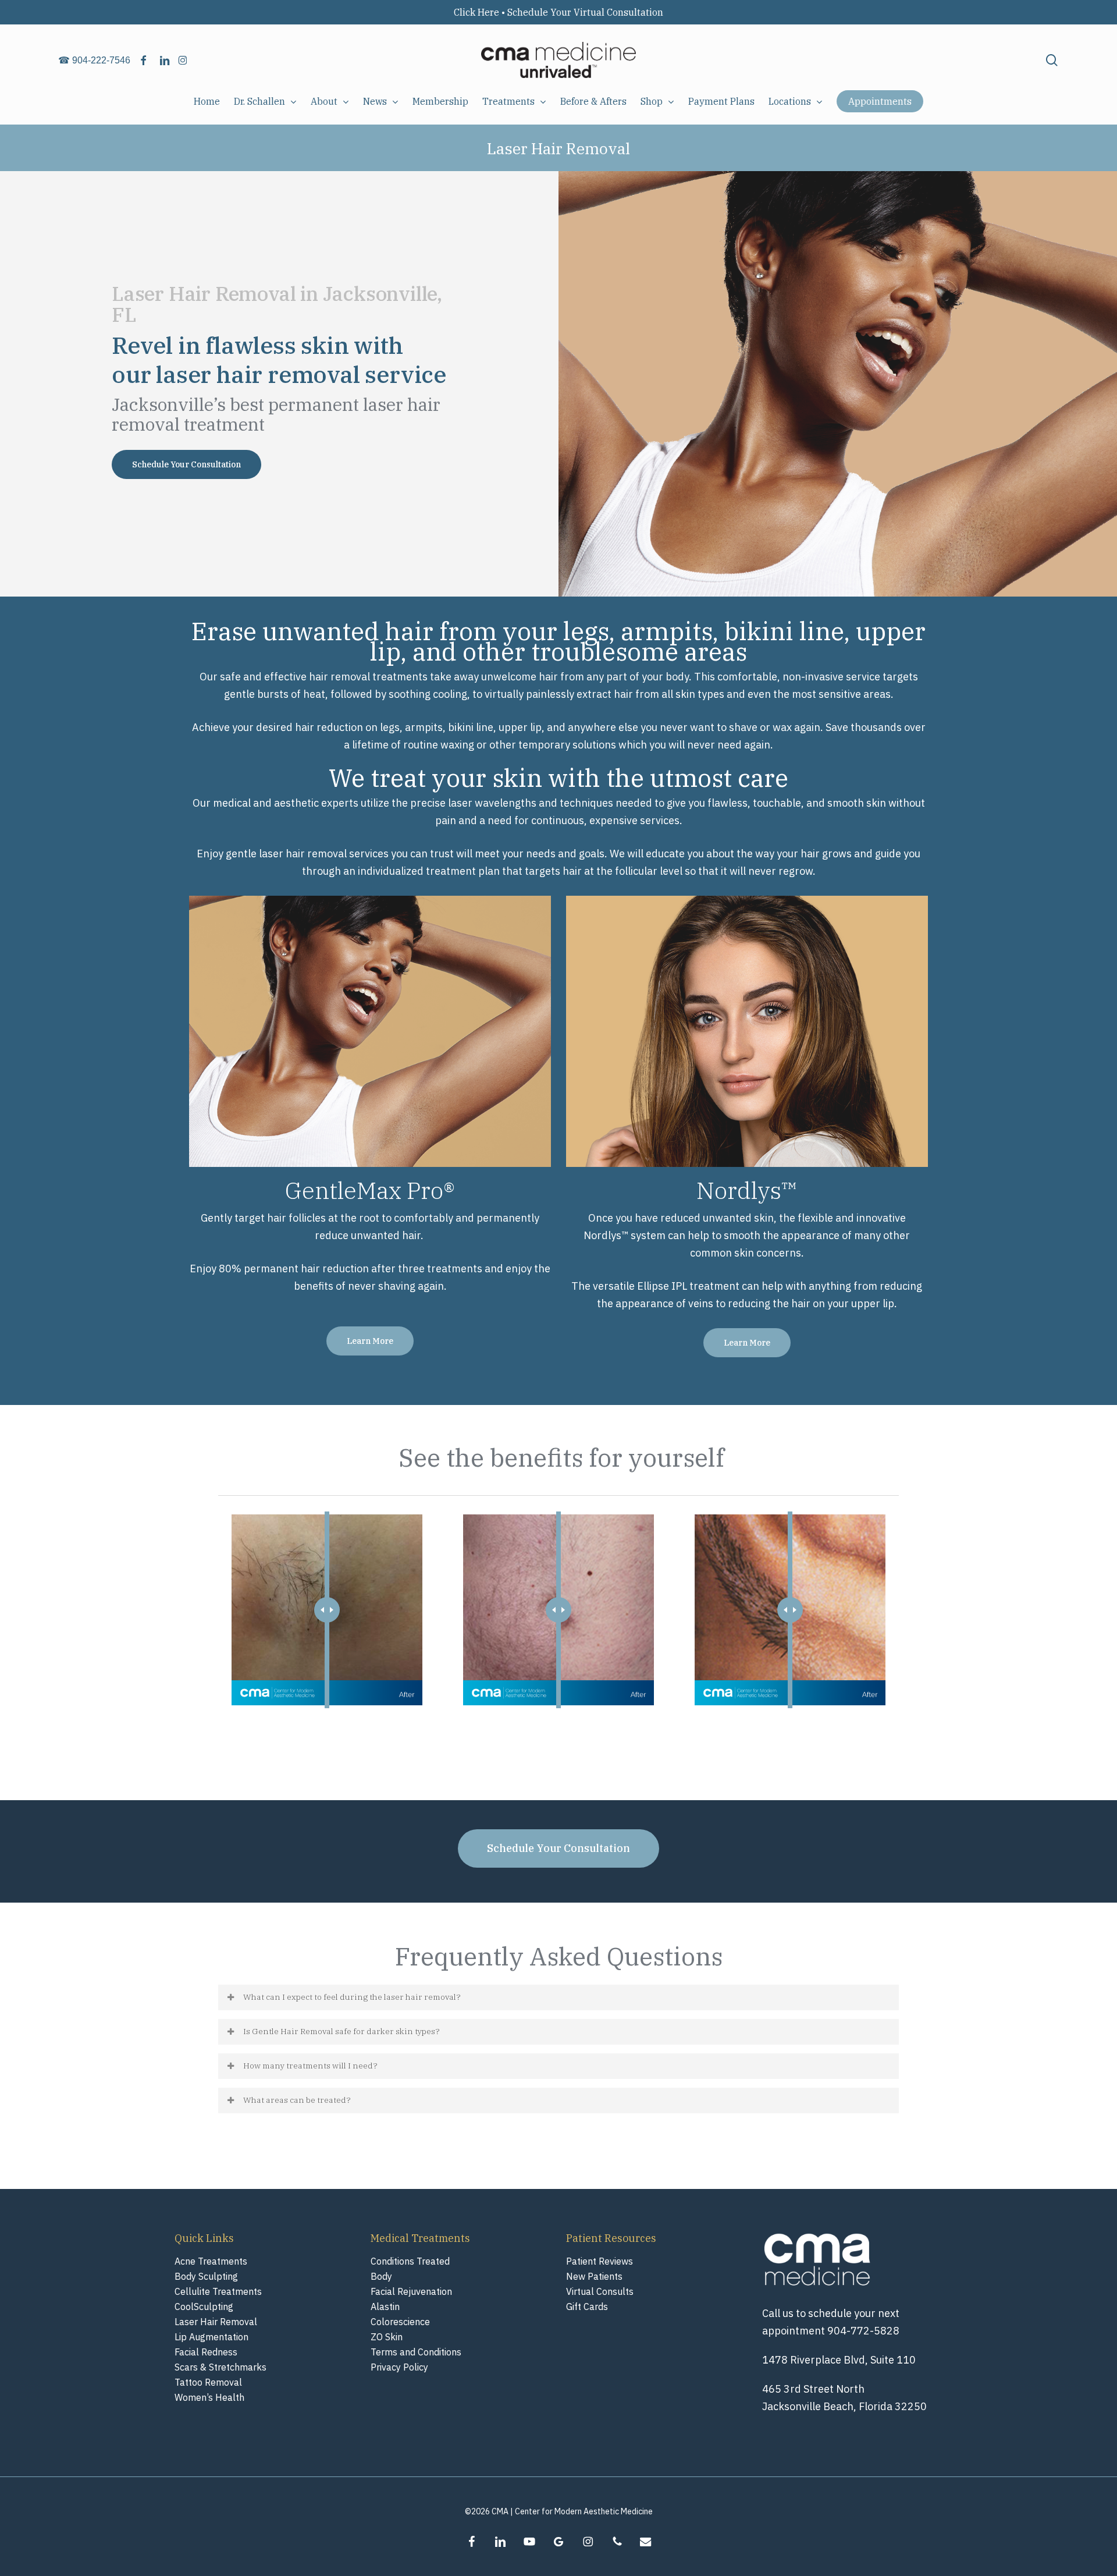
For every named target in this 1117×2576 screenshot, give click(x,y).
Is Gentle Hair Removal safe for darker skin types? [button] (341, 2031)
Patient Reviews (600, 2261)
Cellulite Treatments (218, 2291)
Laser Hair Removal (216, 2322)
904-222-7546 (101, 60)
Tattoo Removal (208, 2382)
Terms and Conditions (416, 2352)
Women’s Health (209, 2397)
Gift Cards (587, 2307)
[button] (186, 464)
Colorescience (400, 2322)
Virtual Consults (600, 2291)
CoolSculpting (204, 2307)
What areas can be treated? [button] (297, 2100)
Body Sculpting (206, 2276)
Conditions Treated (410, 2261)
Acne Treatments (211, 2261)
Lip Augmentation (211, 2337)
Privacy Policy (399, 2367)
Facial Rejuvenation (411, 2291)
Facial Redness (206, 2352)
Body (381, 2276)
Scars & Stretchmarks (220, 2367)
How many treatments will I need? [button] (310, 2066)
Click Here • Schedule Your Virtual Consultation (558, 12)
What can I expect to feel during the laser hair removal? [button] (352, 1997)
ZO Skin (387, 2337)
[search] (1052, 60)
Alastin (385, 2307)
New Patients (594, 2276)
